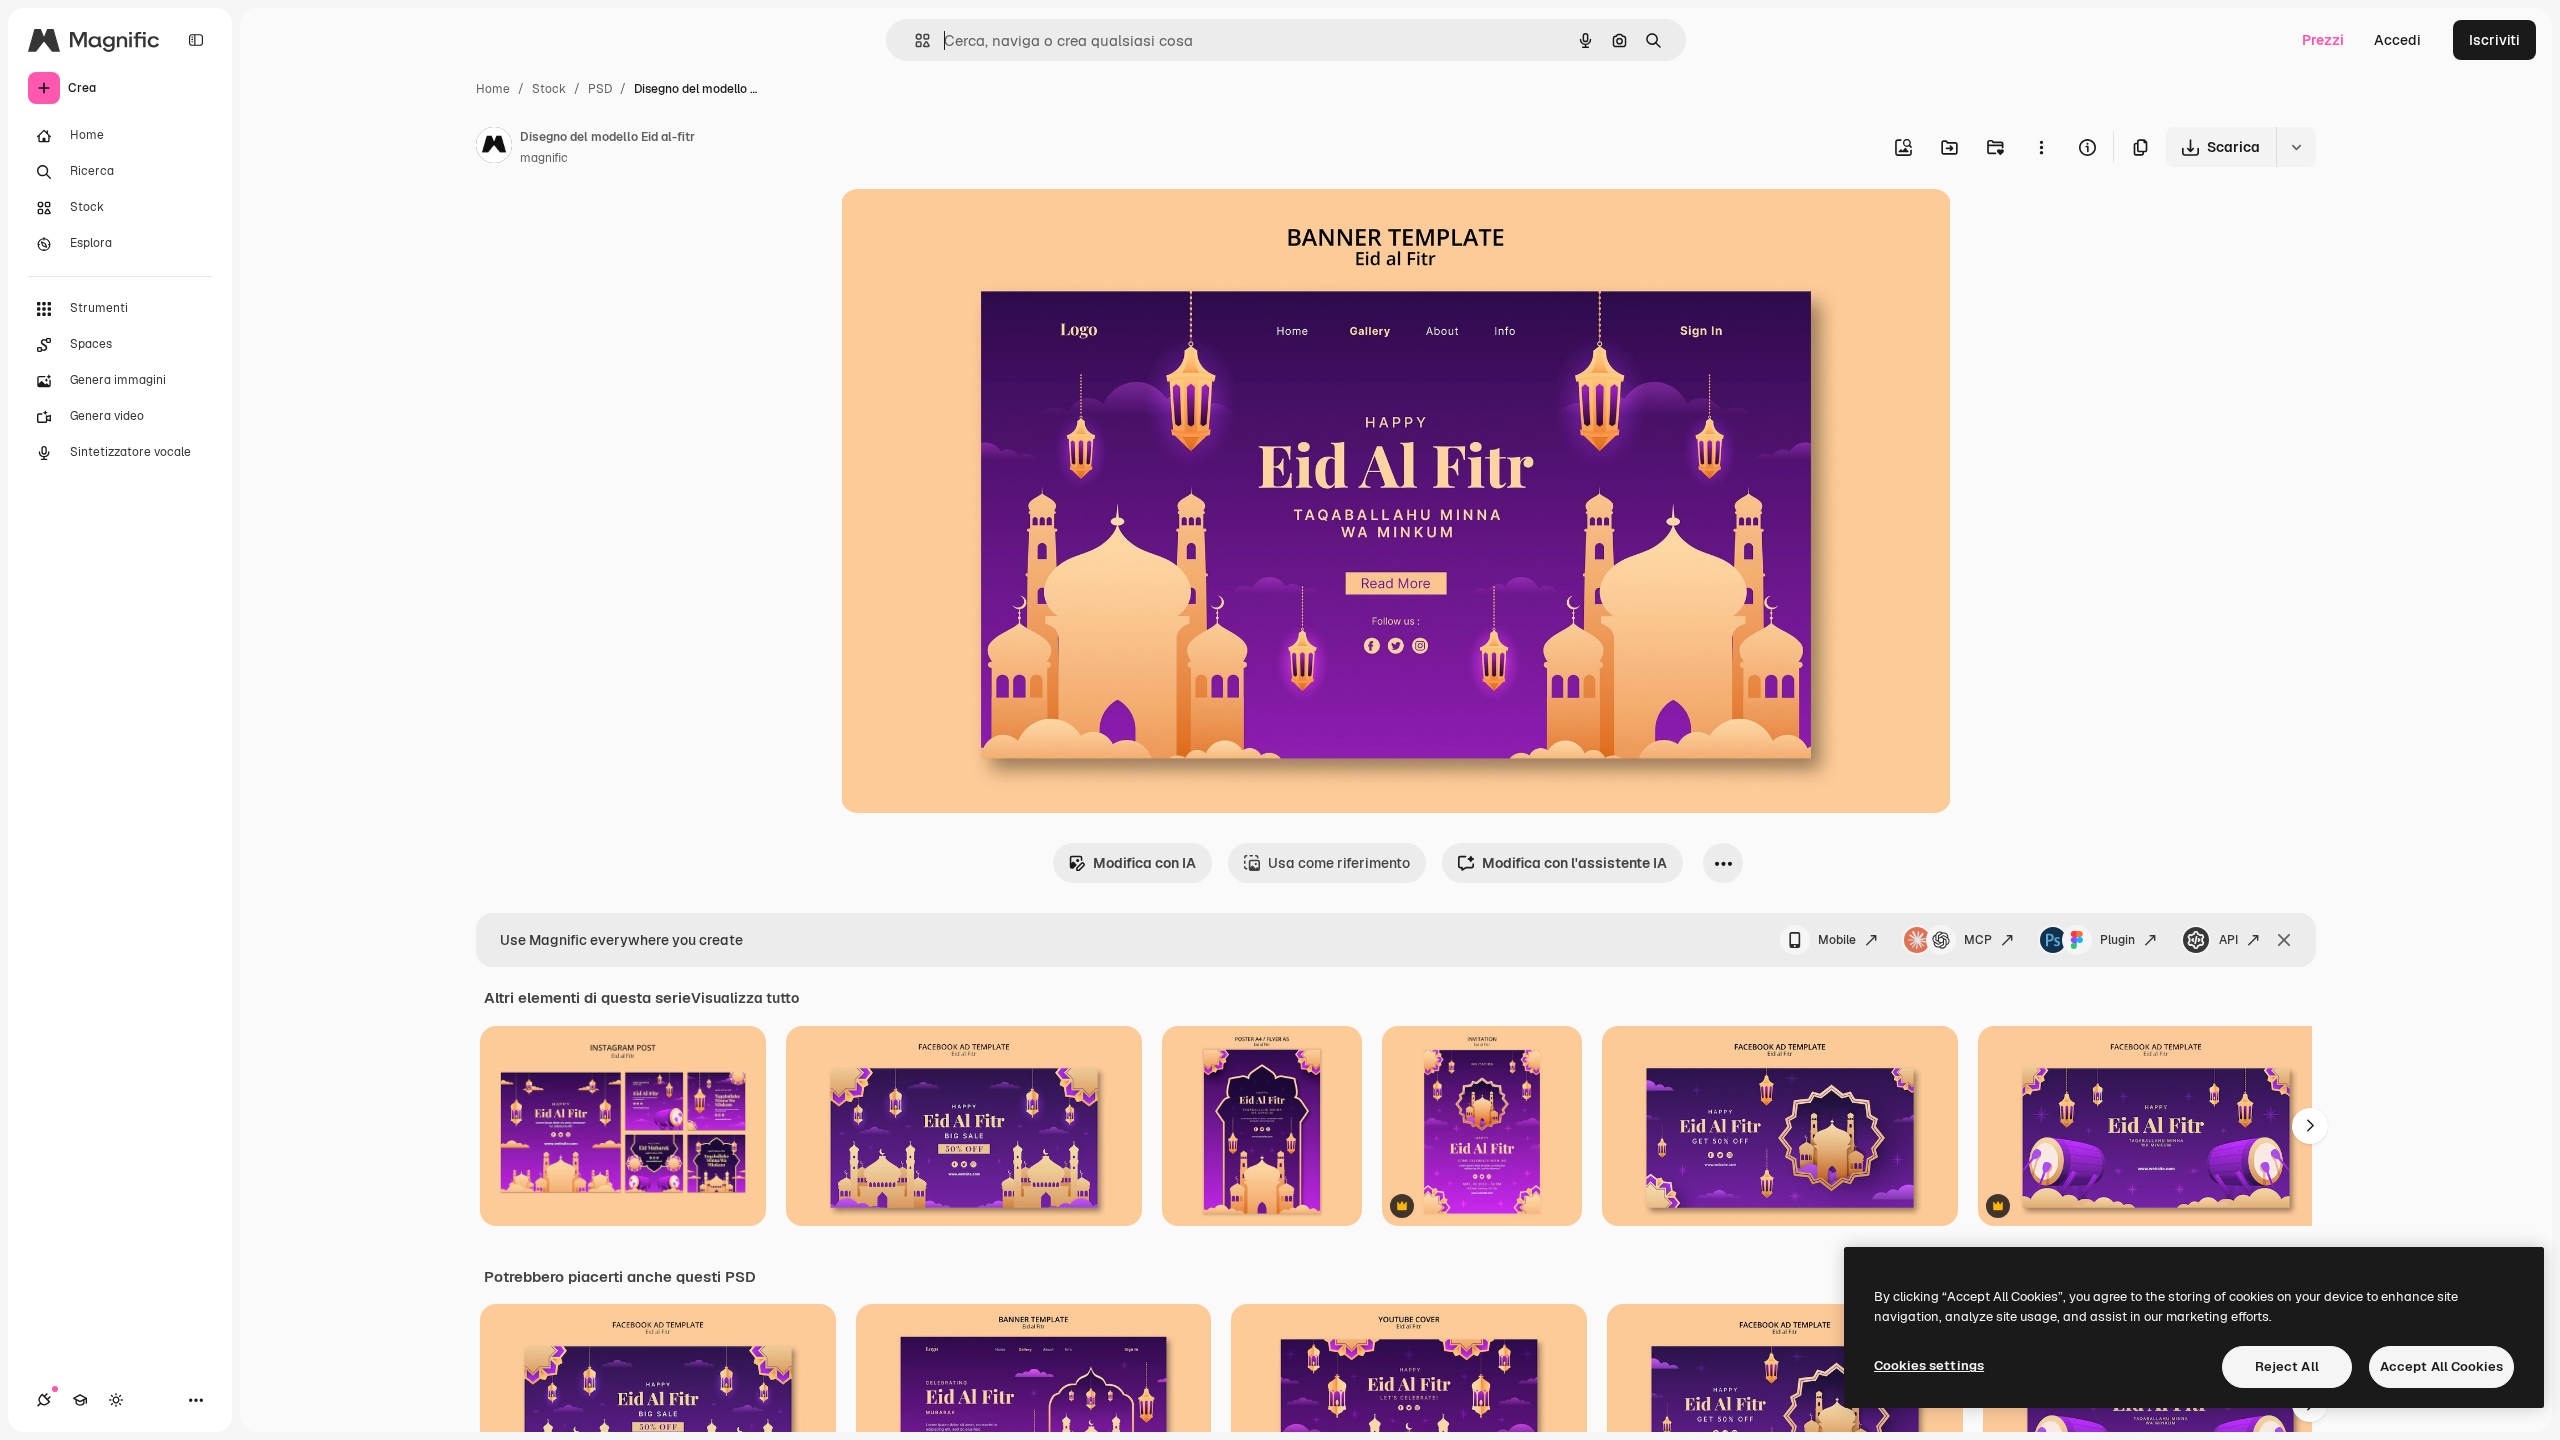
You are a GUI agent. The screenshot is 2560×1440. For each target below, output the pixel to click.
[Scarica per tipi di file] (2296, 147)
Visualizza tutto (745, 998)
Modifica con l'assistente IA (1574, 863)
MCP (1978, 940)
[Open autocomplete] (914, 40)
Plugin (2117, 940)
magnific (544, 158)
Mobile (1837, 940)
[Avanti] (2310, 1126)
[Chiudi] (2284, 940)
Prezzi (2323, 40)
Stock (549, 89)
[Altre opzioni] (2041, 147)
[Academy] (80, 1400)
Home (493, 89)
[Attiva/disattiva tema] (116, 1400)
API (2228, 940)
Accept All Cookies (2441, 1366)
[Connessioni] (44, 1400)
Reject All (2287, 1366)
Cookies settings (1929, 1365)
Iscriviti (2494, 40)
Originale (973, 227)
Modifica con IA (1144, 863)
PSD (600, 89)
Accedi (2397, 40)
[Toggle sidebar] (196, 40)
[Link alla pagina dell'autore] (494, 148)
